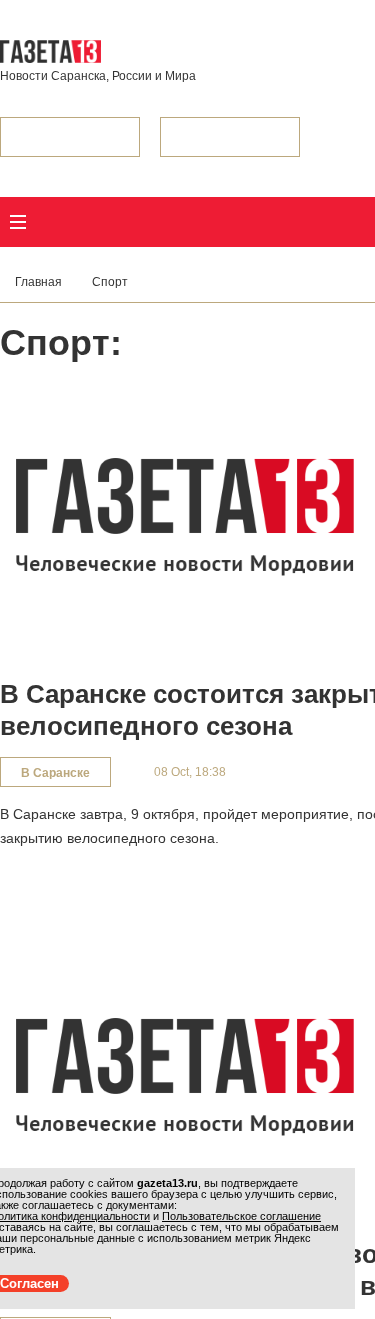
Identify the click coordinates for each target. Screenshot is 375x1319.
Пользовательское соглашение (241, 1216)
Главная (38, 282)
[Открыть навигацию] (18, 222)
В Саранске (55, 773)
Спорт (110, 282)
